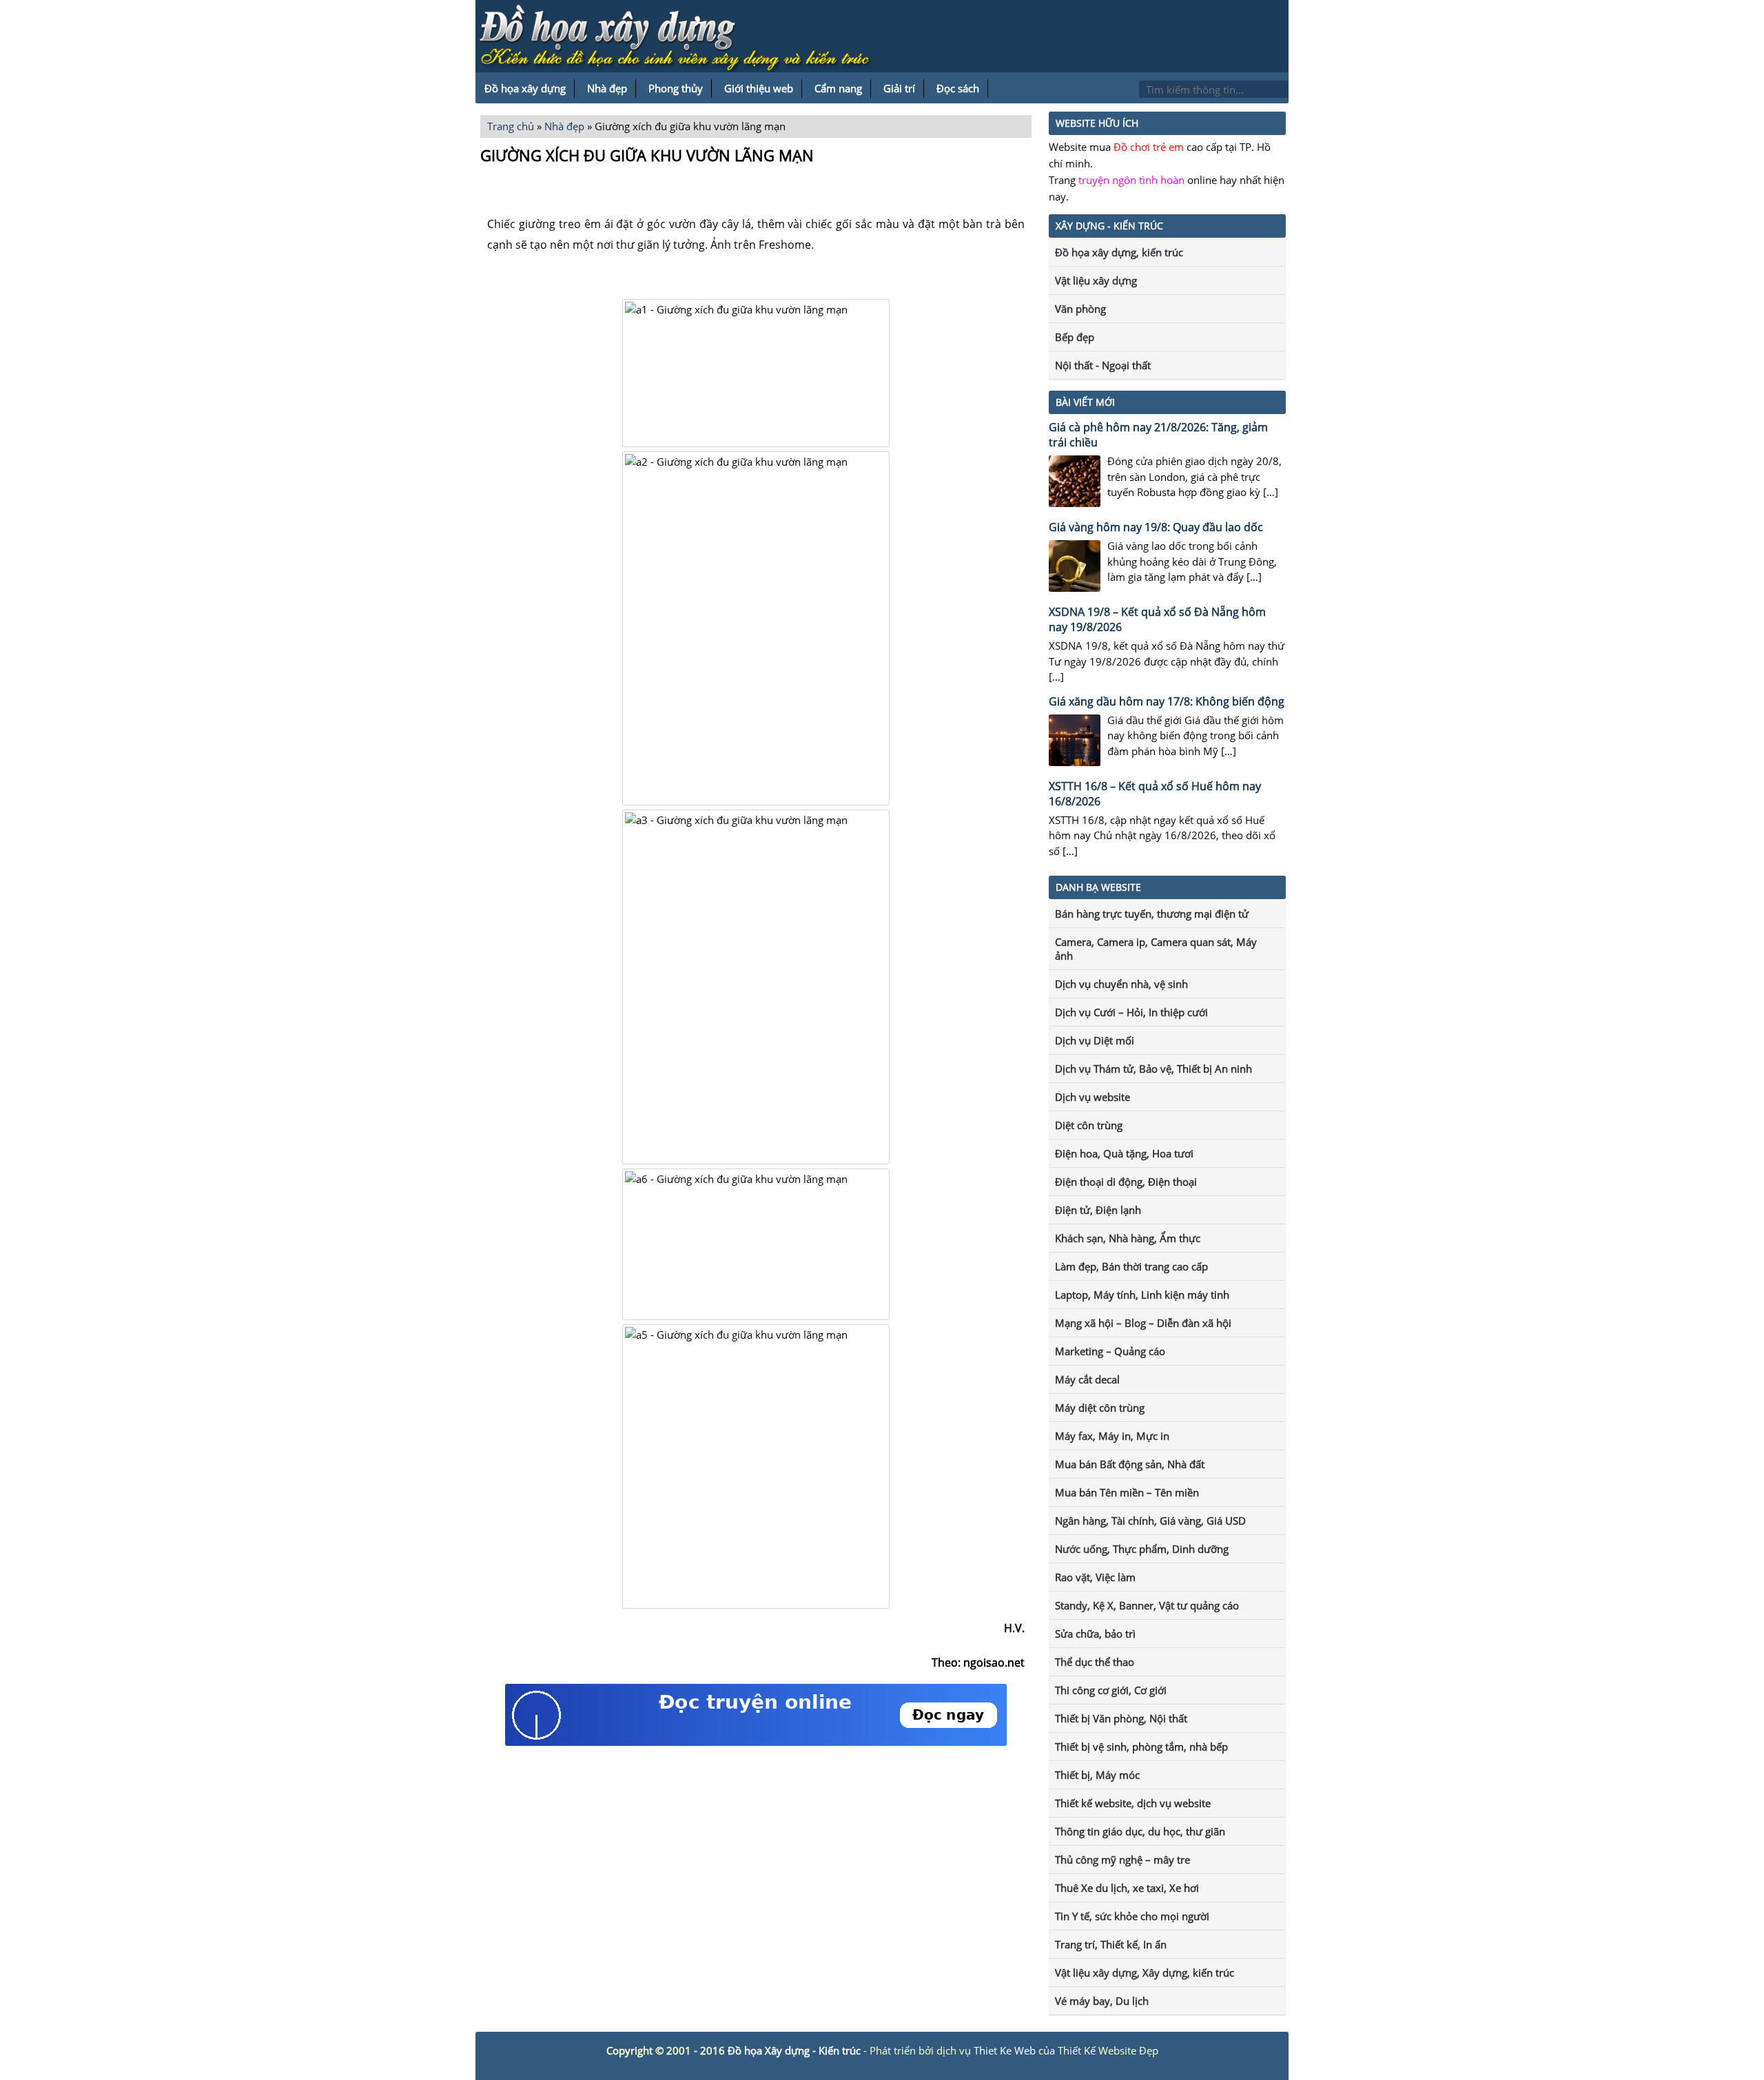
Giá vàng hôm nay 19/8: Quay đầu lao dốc (1156, 527)
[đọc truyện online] (756, 1742)
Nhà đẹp (607, 88)
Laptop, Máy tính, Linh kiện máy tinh (1142, 1295)
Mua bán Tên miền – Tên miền (1127, 1492)
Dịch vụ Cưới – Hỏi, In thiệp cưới (1131, 1012)
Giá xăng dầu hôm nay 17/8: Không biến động (1167, 701)
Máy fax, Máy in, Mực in (1112, 1436)
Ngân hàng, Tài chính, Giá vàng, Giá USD (1150, 1521)
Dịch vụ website (1093, 1097)
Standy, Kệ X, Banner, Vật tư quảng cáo (1147, 1605)
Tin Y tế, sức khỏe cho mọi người (1132, 1916)
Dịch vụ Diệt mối (1095, 1040)
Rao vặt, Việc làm (1095, 1577)
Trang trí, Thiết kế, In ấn (1111, 1944)
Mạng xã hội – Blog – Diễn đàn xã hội (1143, 1323)
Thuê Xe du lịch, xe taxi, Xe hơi (1127, 1888)
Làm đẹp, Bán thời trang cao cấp (1131, 1266)
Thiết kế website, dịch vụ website (1133, 1803)
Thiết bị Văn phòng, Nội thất (1121, 1718)
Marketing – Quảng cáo (1110, 1351)
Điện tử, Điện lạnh (1098, 1210)
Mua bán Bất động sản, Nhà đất (1130, 1464)
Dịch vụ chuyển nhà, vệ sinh (1121, 984)
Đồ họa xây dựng (525, 88)
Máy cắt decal (1087, 1379)
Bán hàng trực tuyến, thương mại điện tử (1152, 914)
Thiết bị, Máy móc (1097, 1775)
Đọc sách (958, 88)
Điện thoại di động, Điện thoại (1126, 1182)
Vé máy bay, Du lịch (1102, 2001)
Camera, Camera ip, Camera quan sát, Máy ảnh (1156, 949)
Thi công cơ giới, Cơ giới (1111, 1690)
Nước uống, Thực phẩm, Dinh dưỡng (1142, 1549)
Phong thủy (676, 88)
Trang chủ (511, 126)
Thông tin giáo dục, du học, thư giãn (1140, 1831)
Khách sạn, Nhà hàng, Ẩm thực (1128, 1238)
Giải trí (899, 88)
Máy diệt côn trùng (1100, 1408)
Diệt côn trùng (1089, 1125)
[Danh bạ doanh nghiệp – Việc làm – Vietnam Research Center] (682, 39)
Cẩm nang (838, 88)
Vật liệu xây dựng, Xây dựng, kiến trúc (1145, 1973)
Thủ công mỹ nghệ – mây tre (1122, 1860)
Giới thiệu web (759, 88)
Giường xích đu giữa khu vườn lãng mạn (647, 155)
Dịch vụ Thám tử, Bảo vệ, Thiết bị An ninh (1153, 1069)
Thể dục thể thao (1095, 1662)
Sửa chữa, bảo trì (1095, 1634)
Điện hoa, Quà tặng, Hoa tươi (1124, 1153)
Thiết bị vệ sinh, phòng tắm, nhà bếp (1141, 1747)
